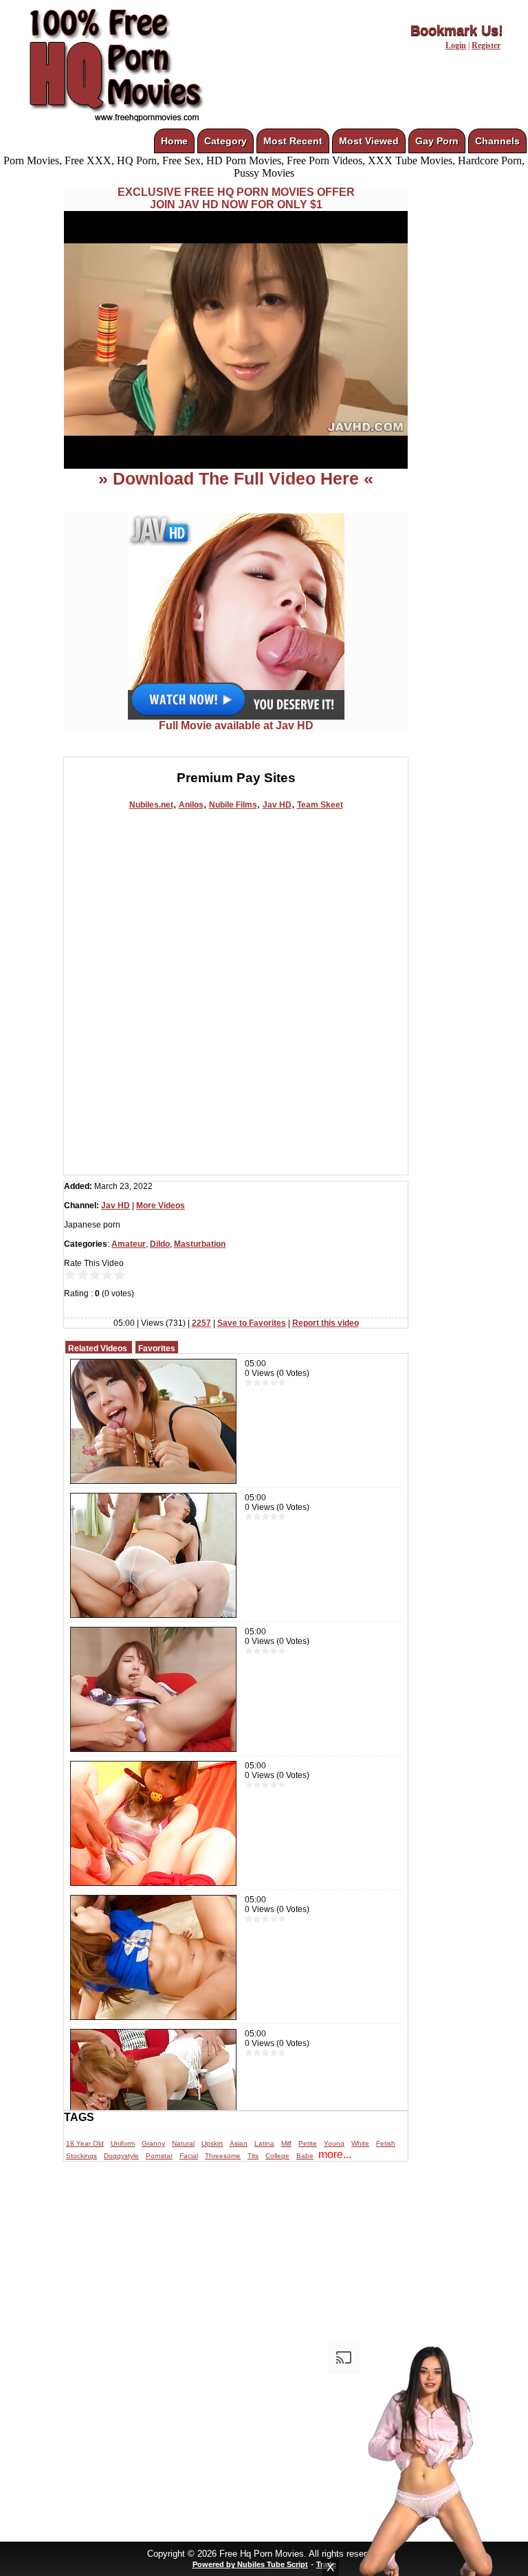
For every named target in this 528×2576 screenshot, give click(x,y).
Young (334, 2143)
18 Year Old (85, 2143)
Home (174, 141)
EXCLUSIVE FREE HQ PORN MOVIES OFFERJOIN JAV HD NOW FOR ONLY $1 (236, 198)
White (360, 2143)
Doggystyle (121, 2156)
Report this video (326, 1323)
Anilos (191, 805)
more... (335, 2154)
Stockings (81, 2156)
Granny (153, 2143)
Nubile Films (233, 805)
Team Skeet (320, 805)
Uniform (123, 2143)
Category (225, 141)
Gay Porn (437, 141)
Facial (189, 2156)
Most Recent (293, 141)
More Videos (161, 1206)
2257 (201, 1323)
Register (486, 45)
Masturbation (200, 1244)
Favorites (157, 1348)
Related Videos (98, 1348)
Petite (308, 2143)
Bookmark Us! (457, 30)
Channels (497, 141)
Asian (239, 2143)
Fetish (386, 2143)
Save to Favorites (252, 1323)
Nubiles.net (151, 805)
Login (456, 45)
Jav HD (277, 805)
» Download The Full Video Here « (236, 478)
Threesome (223, 2156)
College (277, 2156)
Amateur (129, 1244)
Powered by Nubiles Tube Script (250, 2564)
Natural (183, 2143)
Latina (264, 2143)
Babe (305, 2156)
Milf (286, 2143)
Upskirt (212, 2143)
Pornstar (159, 2156)
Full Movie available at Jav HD (236, 725)
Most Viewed (369, 141)
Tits (253, 2156)
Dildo (160, 1244)
